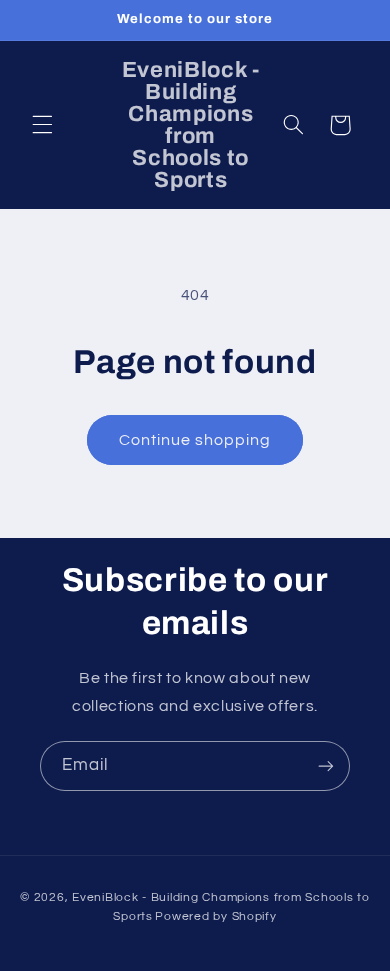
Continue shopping (195, 440)
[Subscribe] (326, 765)
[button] (42, 125)
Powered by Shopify (215, 916)
